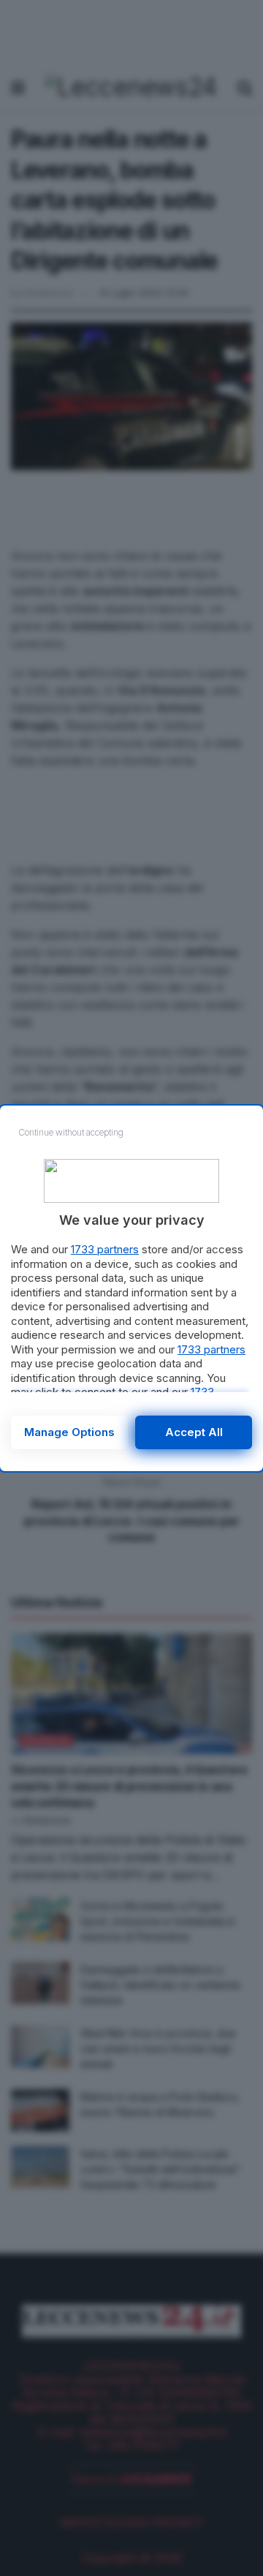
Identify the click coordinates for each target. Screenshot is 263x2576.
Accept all (194, 1432)
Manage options (69, 1432)
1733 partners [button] (105, 1249)
